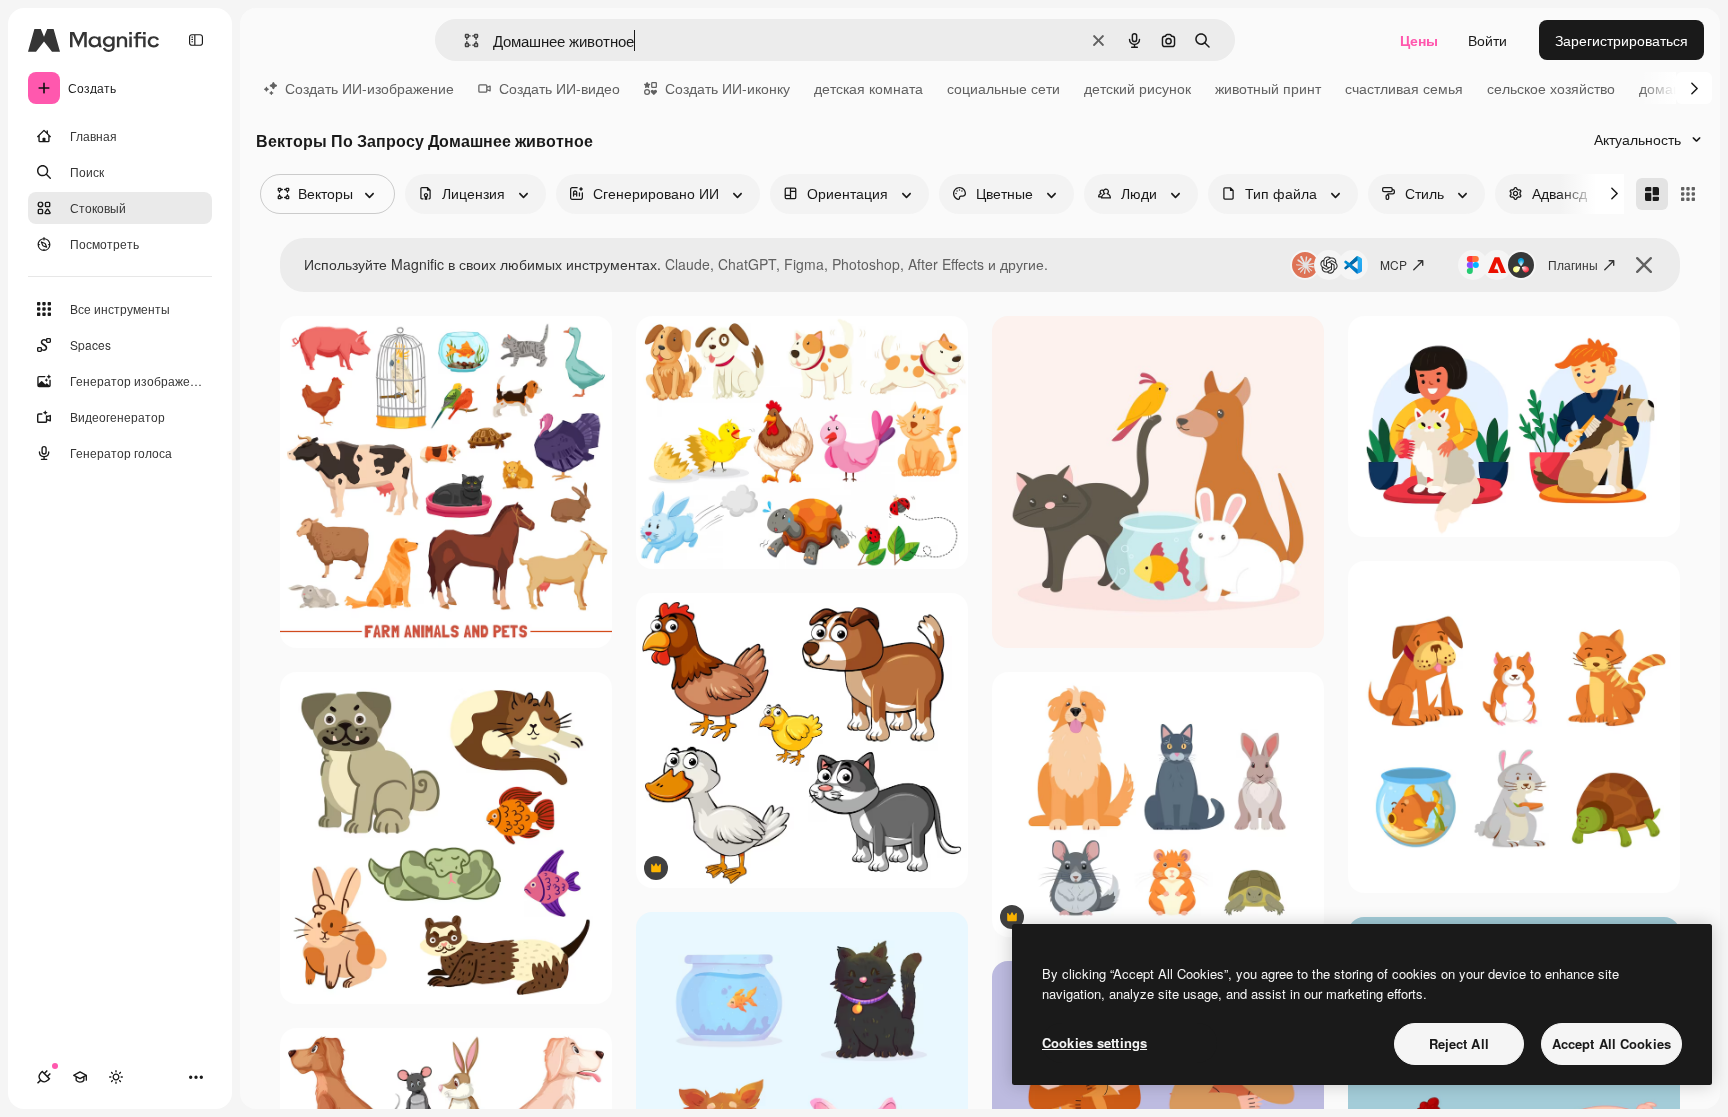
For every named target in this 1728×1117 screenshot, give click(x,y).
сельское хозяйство (1551, 88)
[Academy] (80, 1077)
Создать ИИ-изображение (369, 88)
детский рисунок (1137, 88)
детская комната (868, 88)
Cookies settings (1094, 1042)
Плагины (1573, 264)
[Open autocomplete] (463, 40)
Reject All (1459, 1043)
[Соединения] (44, 1077)
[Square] (1688, 194)
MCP (1393, 264)
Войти (1487, 40)
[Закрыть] (1644, 265)
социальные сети (1003, 88)
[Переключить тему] (116, 1077)
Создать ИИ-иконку (727, 88)
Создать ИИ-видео (559, 88)
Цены (1419, 40)
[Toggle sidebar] (196, 40)
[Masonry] (1652, 194)
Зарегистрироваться (1621, 40)
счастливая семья (1404, 88)
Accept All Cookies (1611, 1043)
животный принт (1268, 88)
